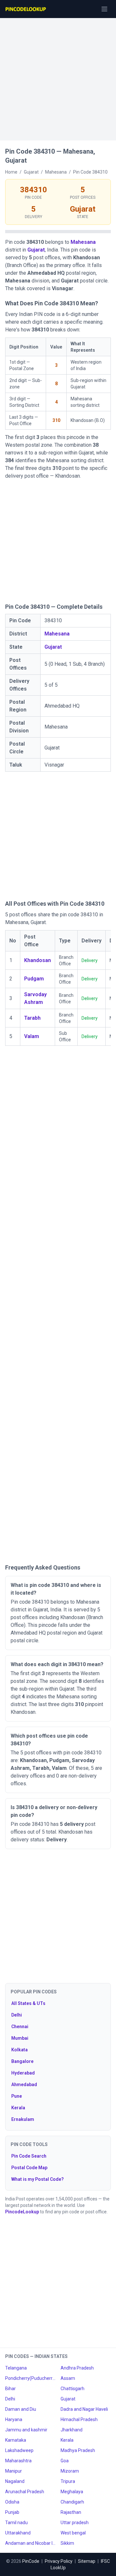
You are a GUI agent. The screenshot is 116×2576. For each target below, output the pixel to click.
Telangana (16, 2368)
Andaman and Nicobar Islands (30, 2543)
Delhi (17, 2015)
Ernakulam (23, 2119)
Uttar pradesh (75, 2523)
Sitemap (87, 2561)
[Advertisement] (58, 76)
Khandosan (38, 960)
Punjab (12, 2512)
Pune (17, 2096)
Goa (65, 2461)
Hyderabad (23, 2073)
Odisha (12, 2502)
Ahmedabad (24, 2085)
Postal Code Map (29, 2168)
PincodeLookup (22, 2212)
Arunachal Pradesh (25, 2492)
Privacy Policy (59, 2561)
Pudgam (34, 979)
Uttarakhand (18, 2533)
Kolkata (19, 2050)
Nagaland (15, 2481)
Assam (68, 2378)
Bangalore (22, 2061)
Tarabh (32, 1018)
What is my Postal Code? (38, 2179)
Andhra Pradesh (77, 2368)
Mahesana (83, 242)
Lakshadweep (19, 2450)
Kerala (18, 2108)
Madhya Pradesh (78, 2450)
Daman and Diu (21, 2409)
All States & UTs (28, 2003)
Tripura (68, 2481)
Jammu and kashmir (26, 2430)
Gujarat (36, 250)
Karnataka (16, 2440)
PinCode (31, 2561)
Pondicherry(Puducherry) (30, 2378)
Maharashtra (18, 2461)
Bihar (10, 2389)
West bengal (73, 2533)
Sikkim (67, 2543)
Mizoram (70, 2471)
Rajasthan (71, 2512)
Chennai (20, 2027)
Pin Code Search (29, 2156)
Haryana (14, 2419)
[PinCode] (26, 9)
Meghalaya (72, 2492)
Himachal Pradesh (79, 2419)
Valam (32, 1036)
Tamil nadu (16, 2523)
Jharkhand (72, 2430)
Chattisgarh (72, 2389)
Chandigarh (72, 2502)
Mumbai (20, 2038)
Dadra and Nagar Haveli (84, 2409)
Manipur (14, 2471)
